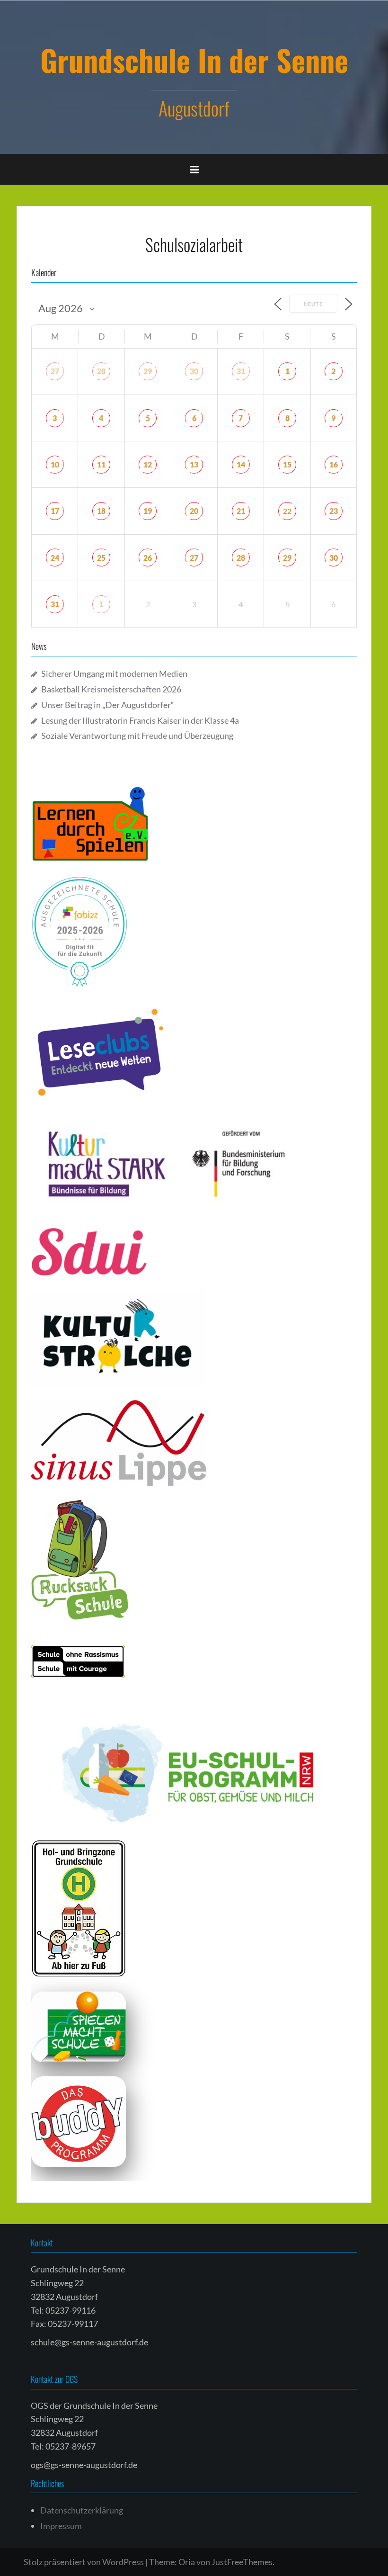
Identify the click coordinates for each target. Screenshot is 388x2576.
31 (241, 371)
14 (241, 464)
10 (55, 464)
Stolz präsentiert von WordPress (84, 2562)
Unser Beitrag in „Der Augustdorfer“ (108, 705)
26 (148, 558)
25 (101, 558)
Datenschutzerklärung (82, 2510)
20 (194, 511)
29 (148, 371)
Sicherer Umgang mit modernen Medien (114, 673)
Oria (187, 2562)
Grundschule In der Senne (194, 60)
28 (101, 371)
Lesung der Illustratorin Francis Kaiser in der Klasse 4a (140, 720)
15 (287, 464)
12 (148, 464)
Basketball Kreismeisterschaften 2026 (111, 689)
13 (194, 464)
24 (55, 558)
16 (334, 464)
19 (148, 511)
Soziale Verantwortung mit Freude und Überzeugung (137, 736)
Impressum (61, 2526)
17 (55, 511)
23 (334, 511)
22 (287, 511)
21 (241, 511)
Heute (313, 304)
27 (55, 371)
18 (101, 511)
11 (101, 464)
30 (194, 371)
